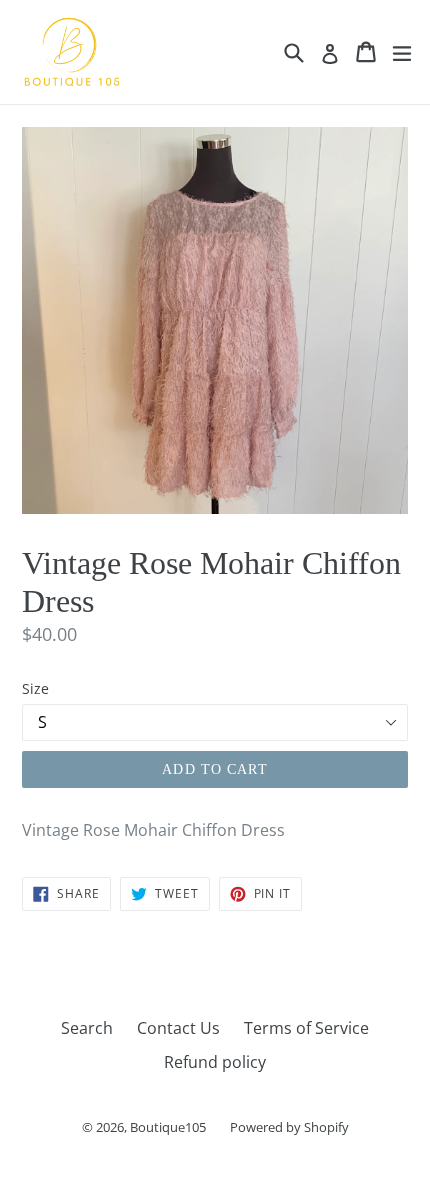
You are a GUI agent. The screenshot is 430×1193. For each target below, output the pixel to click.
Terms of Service (306, 1028)
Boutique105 (168, 1127)
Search (87, 1028)
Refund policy (215, 1062)
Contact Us (178, 1028)
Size (35, 688)
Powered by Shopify (289, 1127)
